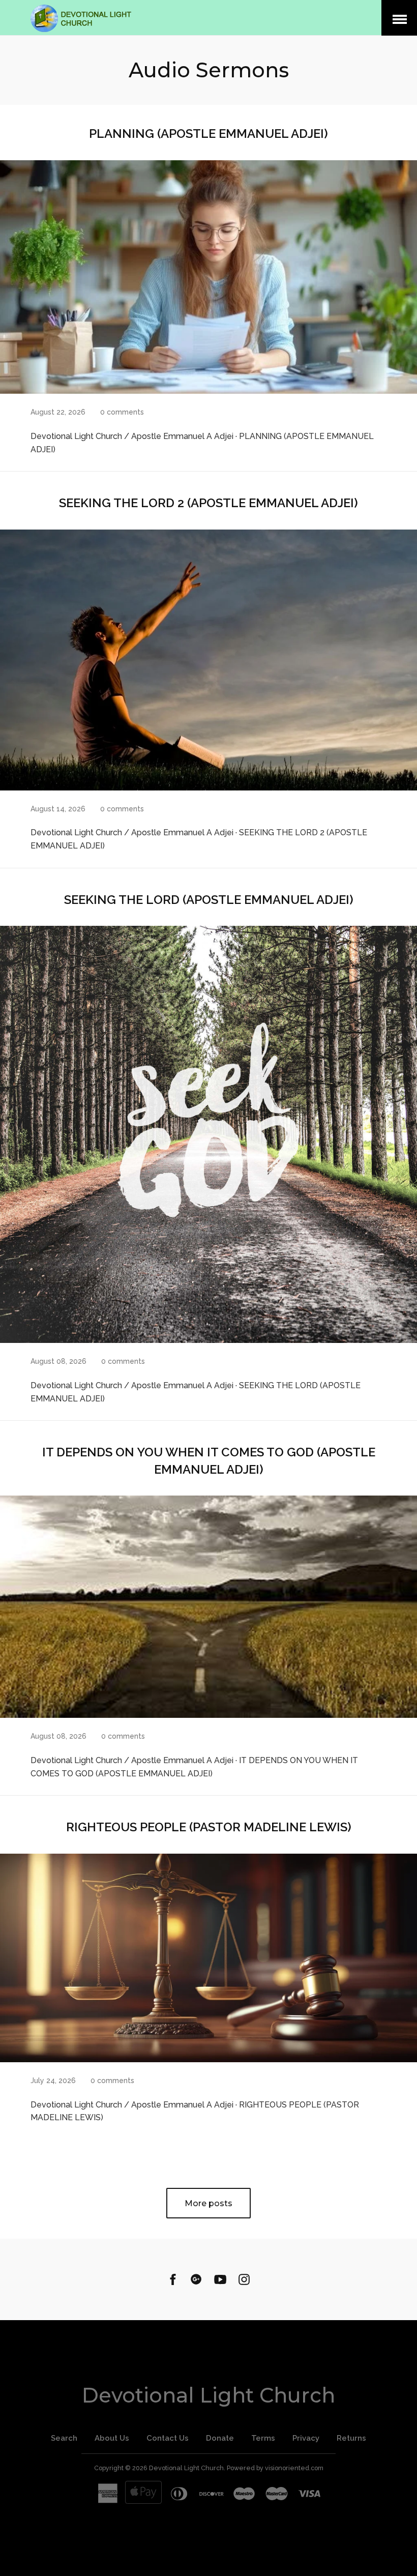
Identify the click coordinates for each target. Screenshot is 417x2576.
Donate (220, 2438)
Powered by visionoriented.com (275, 2468)
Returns (351, 2438)
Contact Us (168, 2438)
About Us (112, 2438)
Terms (263, 2438)
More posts (208, 2203)
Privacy (306, 2438)
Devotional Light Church (208, 2395)
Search (64, 2438)
